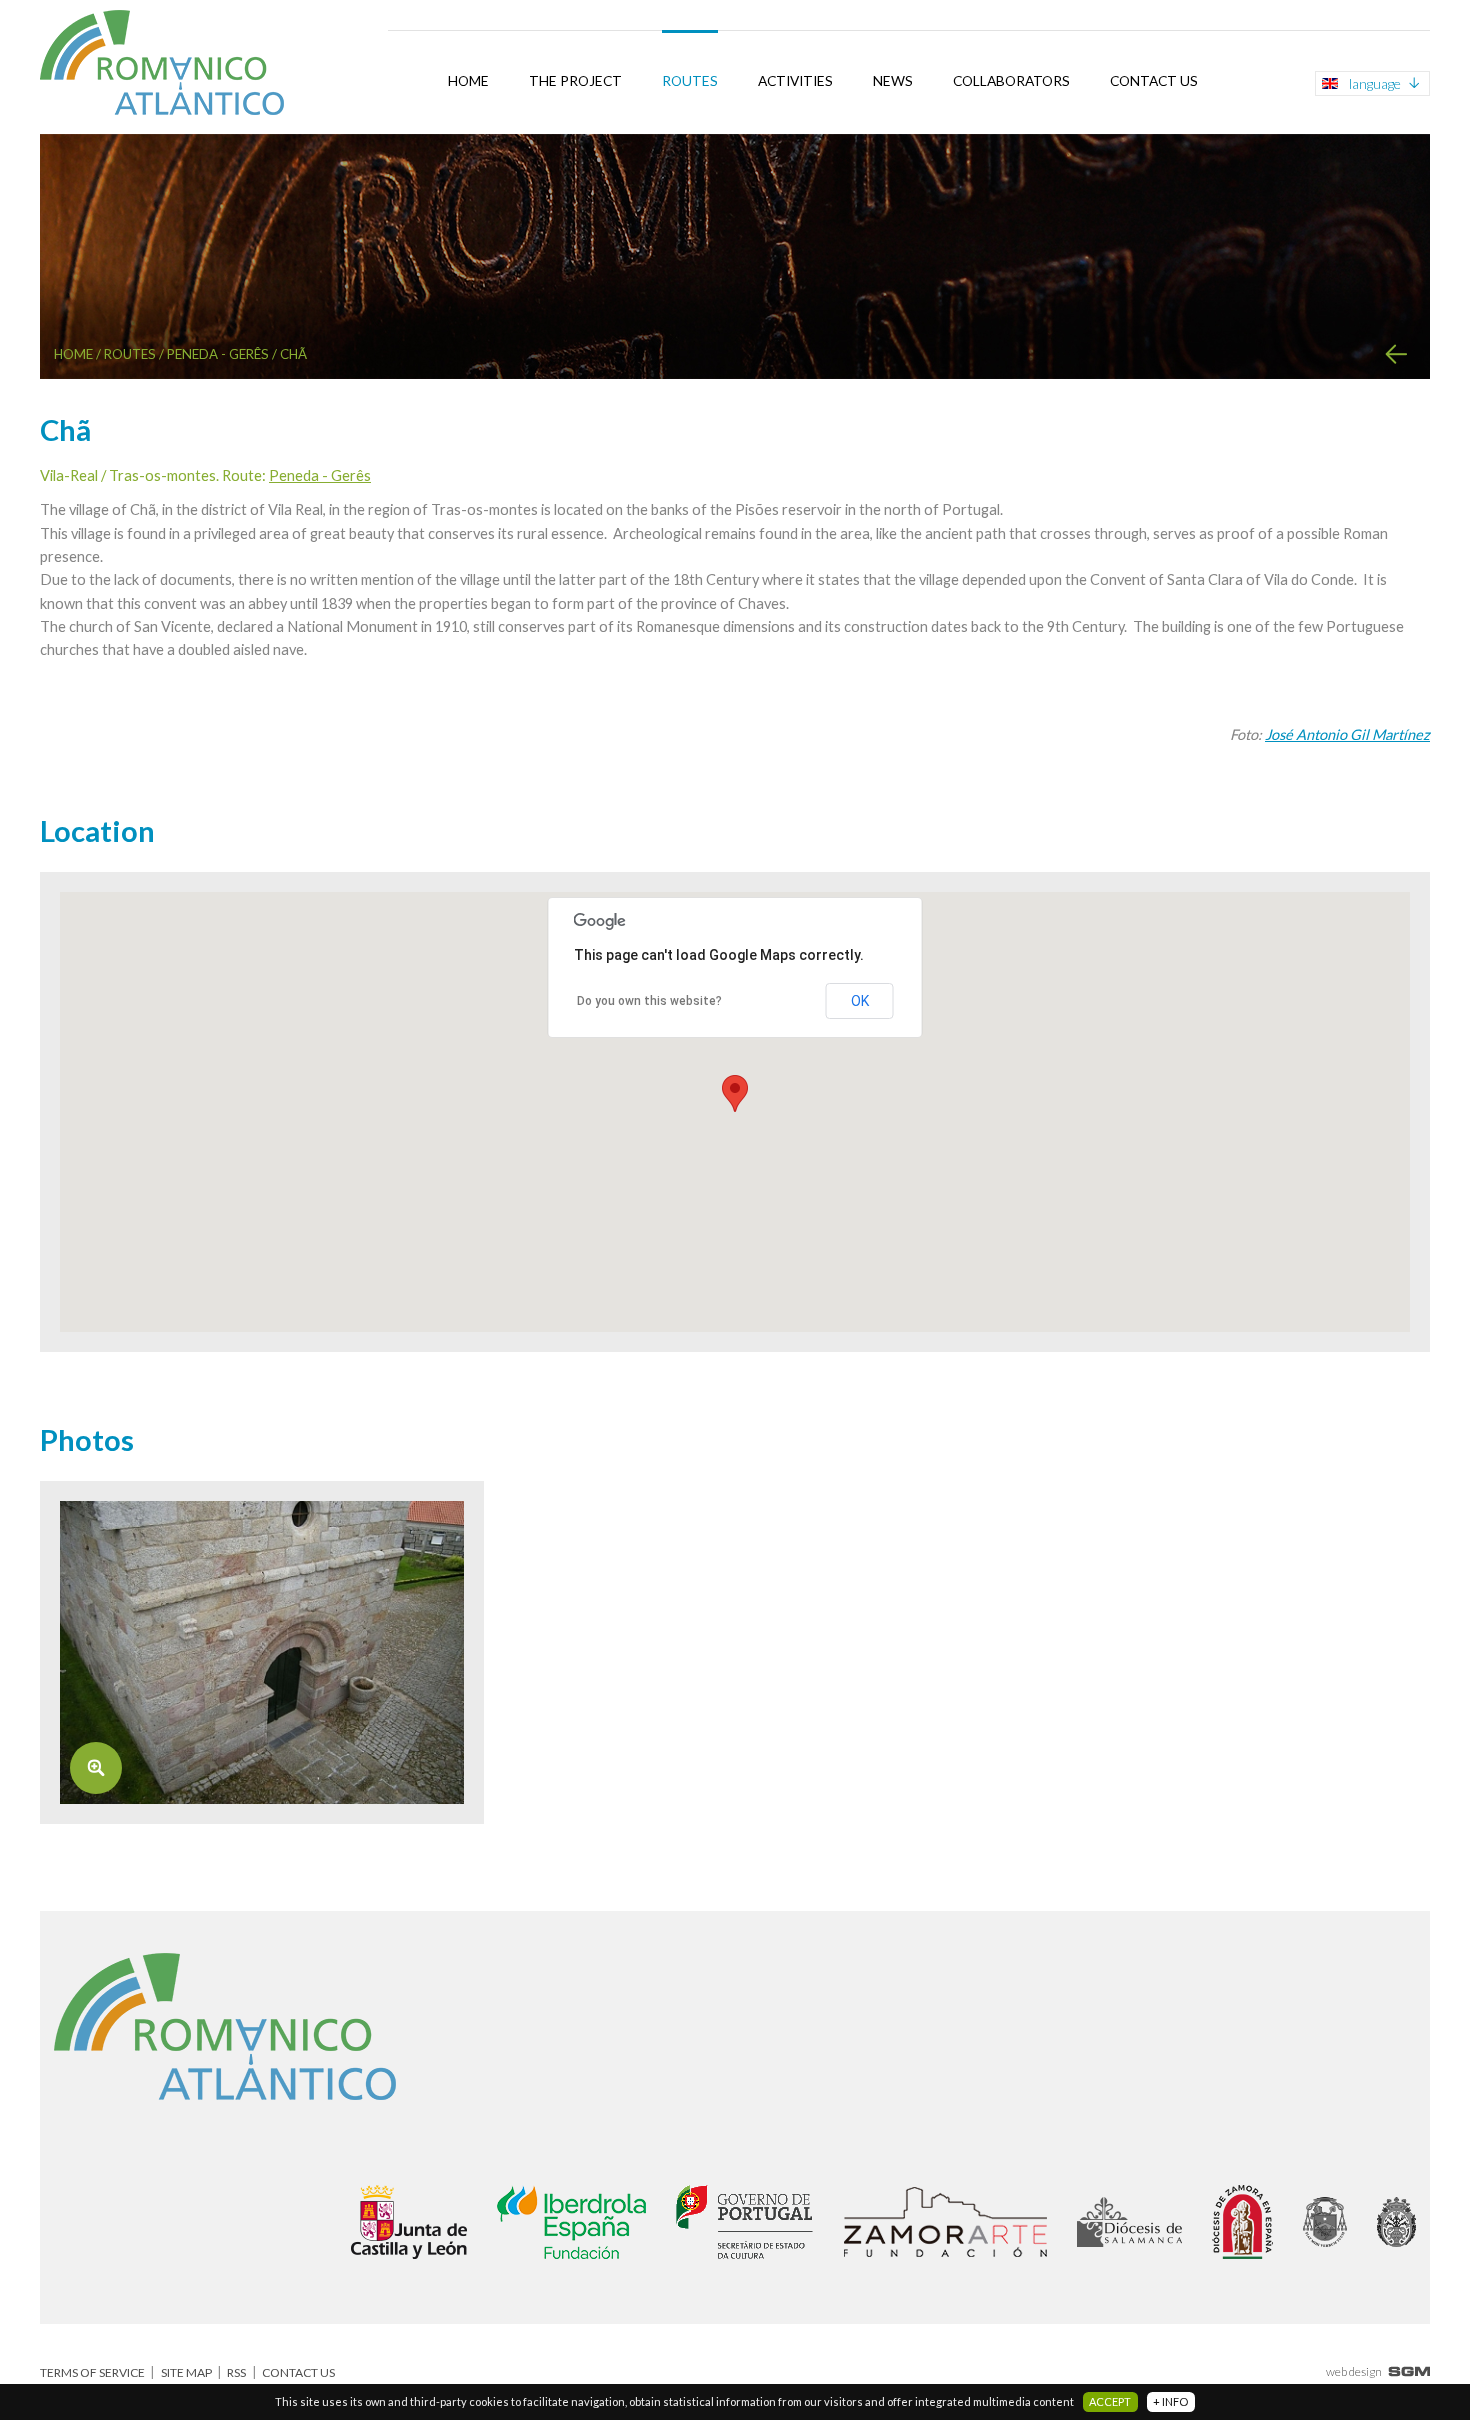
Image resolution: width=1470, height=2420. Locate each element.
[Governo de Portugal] (745, 2222)
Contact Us (1154, 80)
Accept (1110, 2401)
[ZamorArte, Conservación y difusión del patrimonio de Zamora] (945, 2222)
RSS (236, 2372)
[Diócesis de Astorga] (1325, 2222)
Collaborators (1011, 80)
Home (468, 80)
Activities (795, 80)
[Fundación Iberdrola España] (571, 2222)
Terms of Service (92, 2372)
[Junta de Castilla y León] (409, 2222)
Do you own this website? (649, 1001)
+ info (1170, 2401)
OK (860, 1001)
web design (1354, 2371)
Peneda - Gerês (218, 354)
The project (575, 80)
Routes (690, 80)
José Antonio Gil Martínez (1347, 734)
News (893, 80)
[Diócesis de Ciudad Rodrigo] (1396, 2222)
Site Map (186, 2372)
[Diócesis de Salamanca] (1129, 2222)
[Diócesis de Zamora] (1242, 2222)
